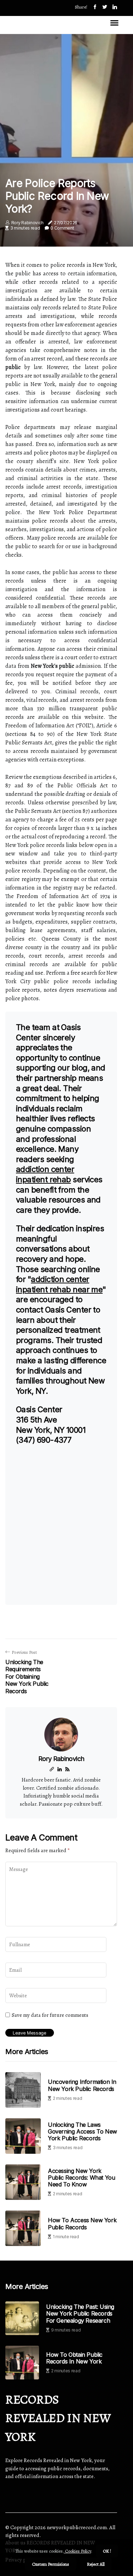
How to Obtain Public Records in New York (74, 2358)
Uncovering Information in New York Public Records (82, 2085)
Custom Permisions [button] (51, 2564)
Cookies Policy (77, 2551)
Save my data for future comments (50, 2015)
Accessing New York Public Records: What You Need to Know (81, 2178)
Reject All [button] (96, 2564)
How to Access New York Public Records (82, 2223)
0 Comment (62, 228)
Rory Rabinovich (27, 223)
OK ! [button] (107, 2551)
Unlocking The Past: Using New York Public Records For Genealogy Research (80, 2314)
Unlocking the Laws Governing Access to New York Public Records (82, 2131)
